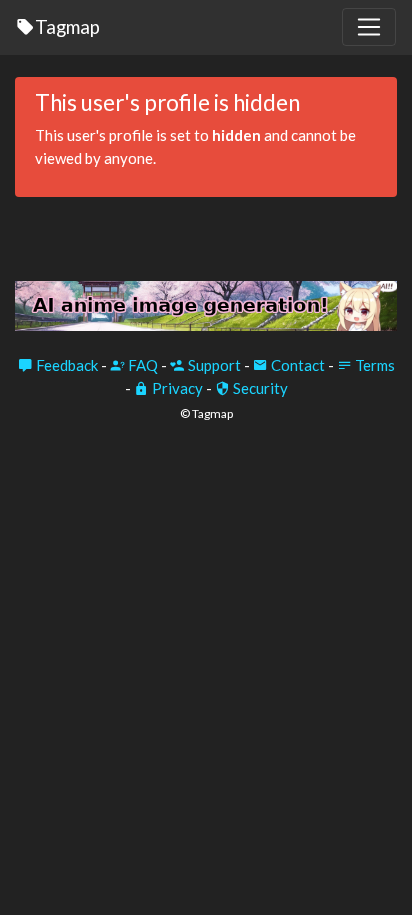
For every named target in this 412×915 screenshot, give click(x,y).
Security (259, 388)
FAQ (141, 365)
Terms (373, 365)
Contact (296, 365)
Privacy (176, 388)
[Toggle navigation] (369, 27)
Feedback (65, 365)
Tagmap (67, 26)
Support (213, 365)
